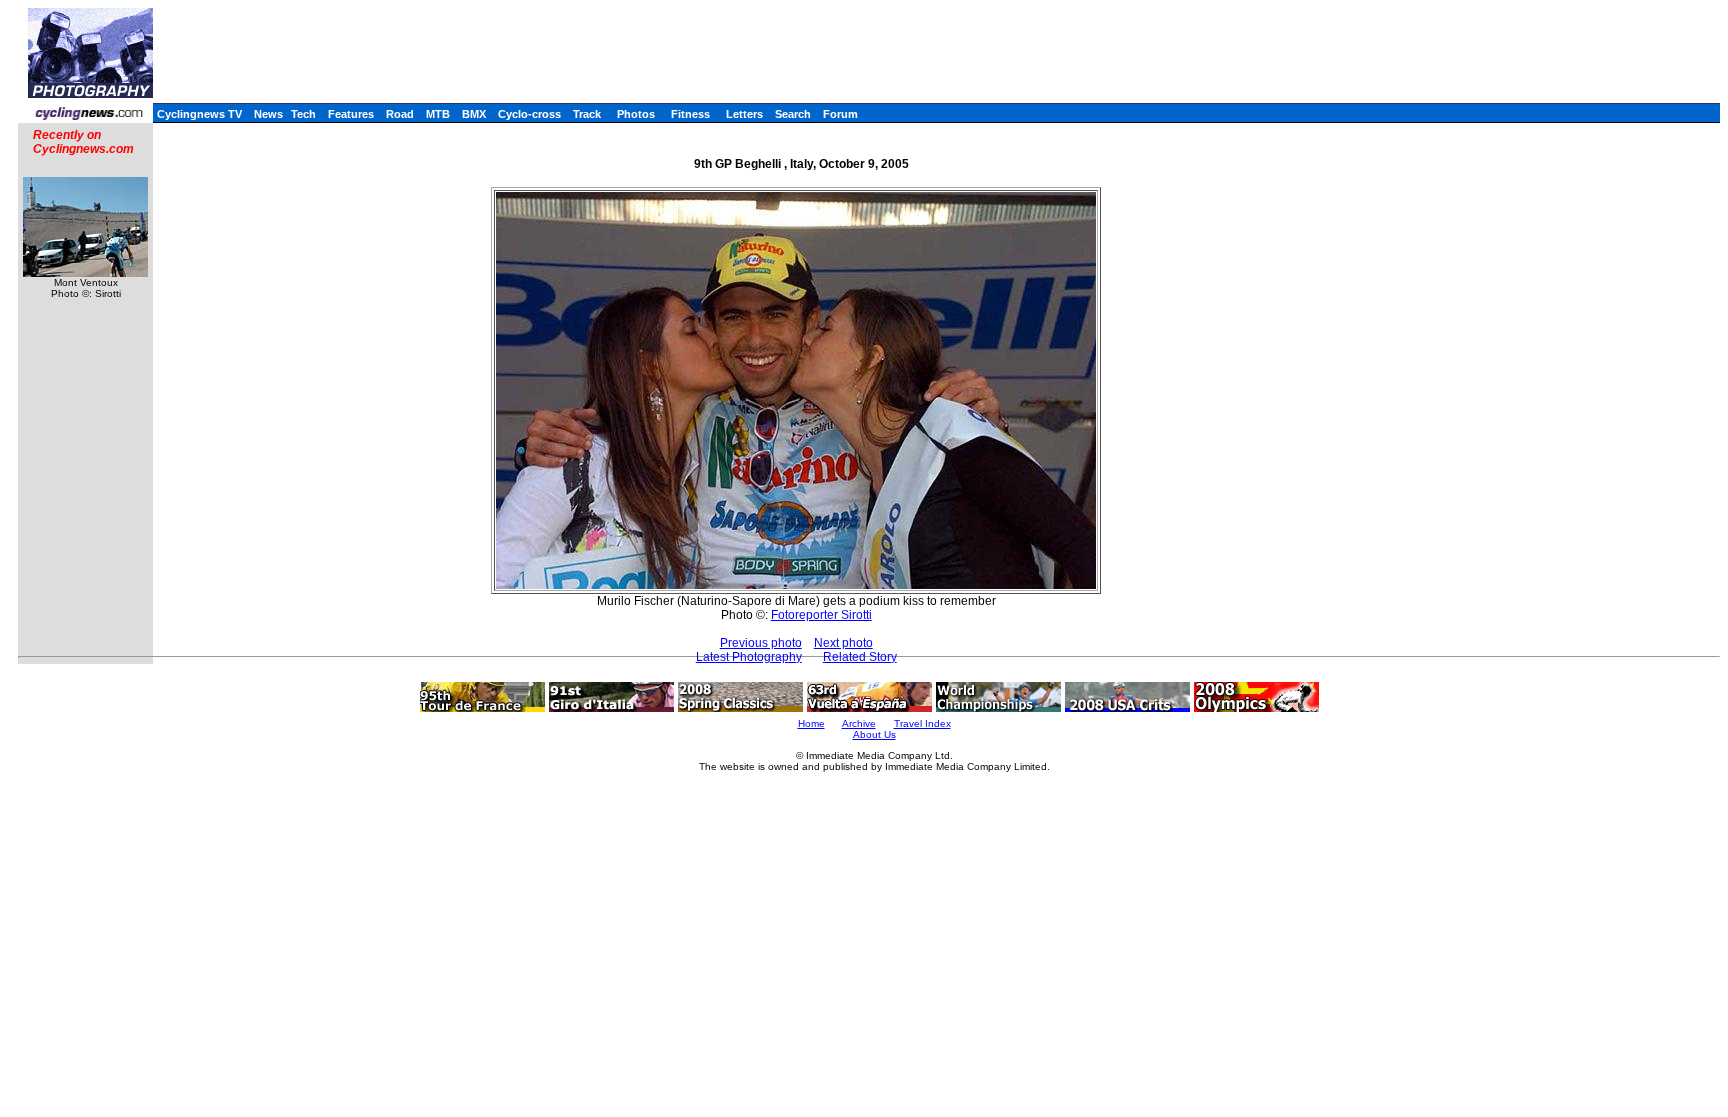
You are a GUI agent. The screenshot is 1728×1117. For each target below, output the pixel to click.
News (268, 114)
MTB (438, 114)
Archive (859, 723)
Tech (303, 114)
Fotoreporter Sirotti (821, 615)
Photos (636, 114)
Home (811, 723)
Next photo (843, 643)
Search (793, 114)
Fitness (690, 114)
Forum (840, 114)
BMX (474, 114)
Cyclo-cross (529, 114)
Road (400, 114)
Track (587, 114)
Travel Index (922, 723)
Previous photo (761, 643)
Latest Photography (749, 657)
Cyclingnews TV (199, 114)
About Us (874, 734)
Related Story (860, 657)
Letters (744, 114)
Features (351, 114)
